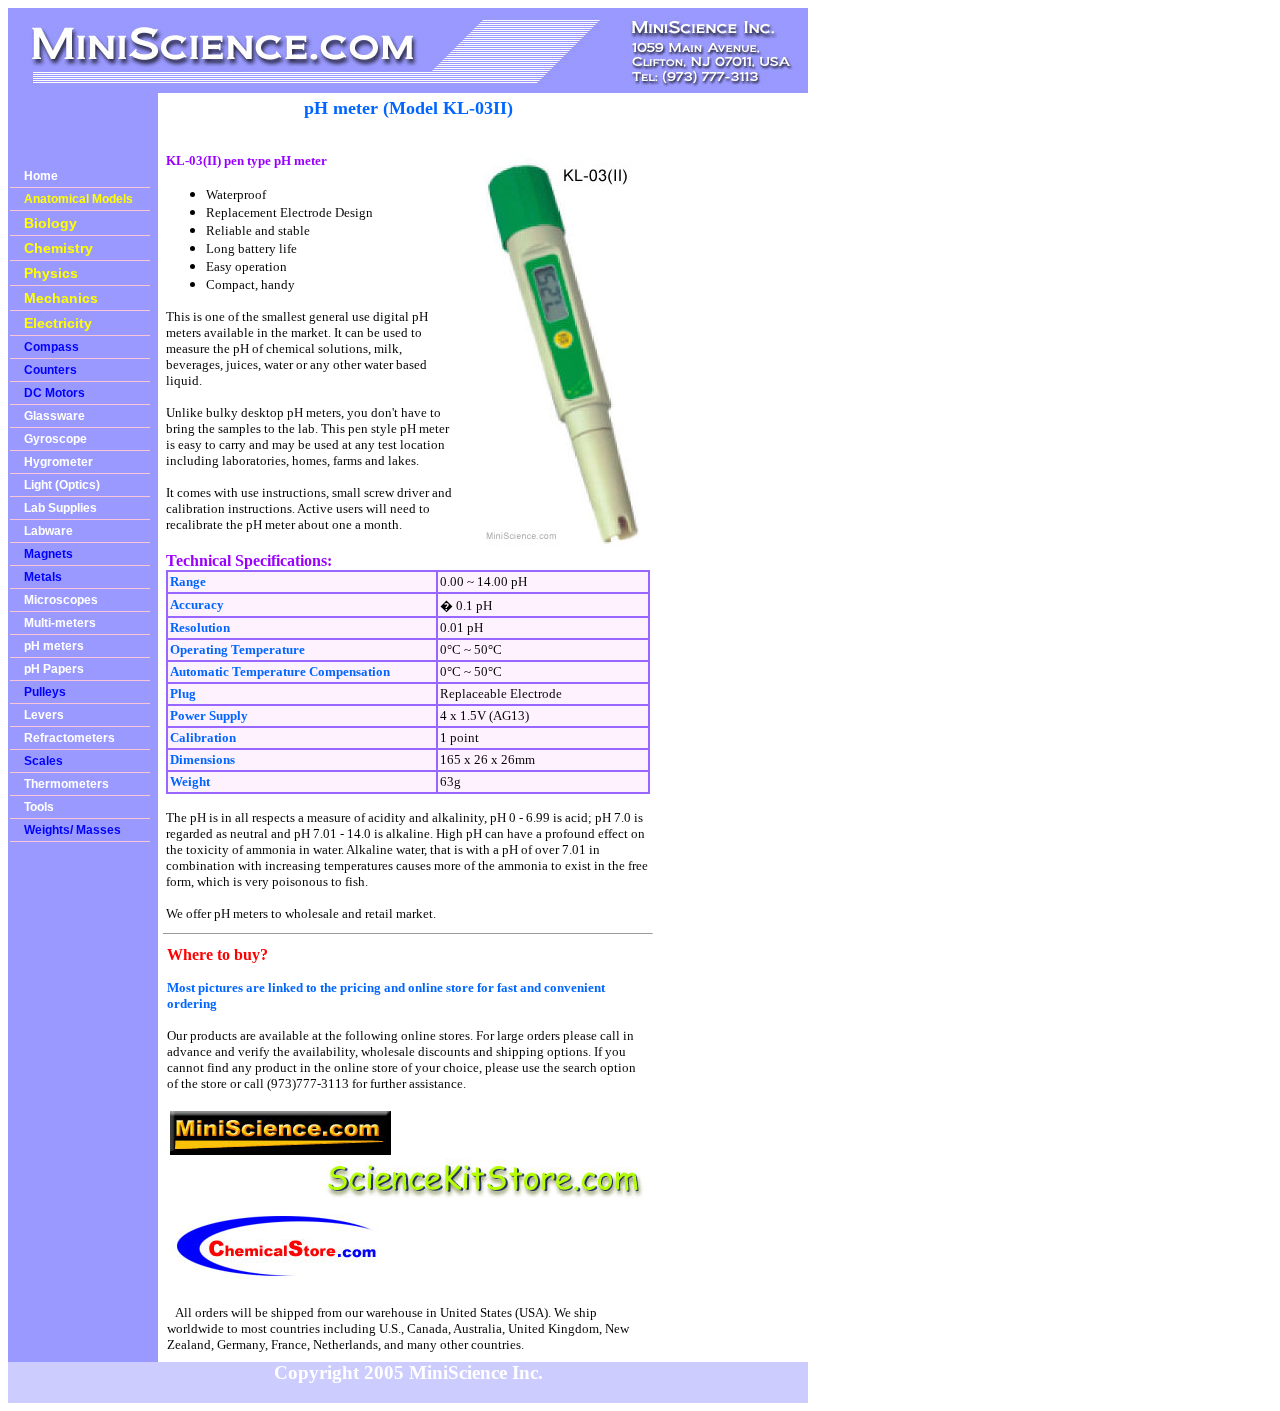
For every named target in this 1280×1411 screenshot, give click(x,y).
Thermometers (66, 784)
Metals (43, 577)
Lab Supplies (60, 508)
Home (41, 176)
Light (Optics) (62, 485)
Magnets (48, 554)
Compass (51, 347)
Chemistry (58, 248)
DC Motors (54, 393)
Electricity (58, 323)
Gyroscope (55, 439)
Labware (48, 531)
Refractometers (69, 738)
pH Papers (54, 669)
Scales (43, 761)
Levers (44, 715)
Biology (50, 223)
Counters (50, 370)
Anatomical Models (78, 199)
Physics (51, 273)
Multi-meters (60, 623)
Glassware (54, 416)
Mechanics (61, 298)
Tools (39, 807)
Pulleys (45, 692)
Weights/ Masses (72, 830)
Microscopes (61, 600)
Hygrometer (58, 462)
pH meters (54, 646)
